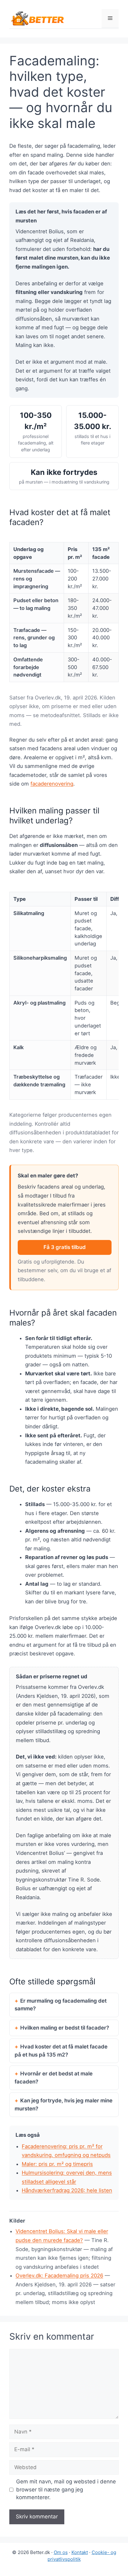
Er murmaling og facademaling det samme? (61, 2005)
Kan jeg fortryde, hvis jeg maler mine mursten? (64, 2105)
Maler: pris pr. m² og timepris (57, 2164)
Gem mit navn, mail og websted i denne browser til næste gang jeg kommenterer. (66, 2489)
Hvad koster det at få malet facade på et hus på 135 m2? (61, 2051)
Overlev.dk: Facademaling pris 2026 (59, 2276)
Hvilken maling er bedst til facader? (65, 2028)
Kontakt (80, 2552)
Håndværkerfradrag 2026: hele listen (67, 2190)
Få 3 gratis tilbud (65, 1247)
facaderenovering (52, 784)
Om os (61, 2552)
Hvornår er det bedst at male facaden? (54, 2078)
